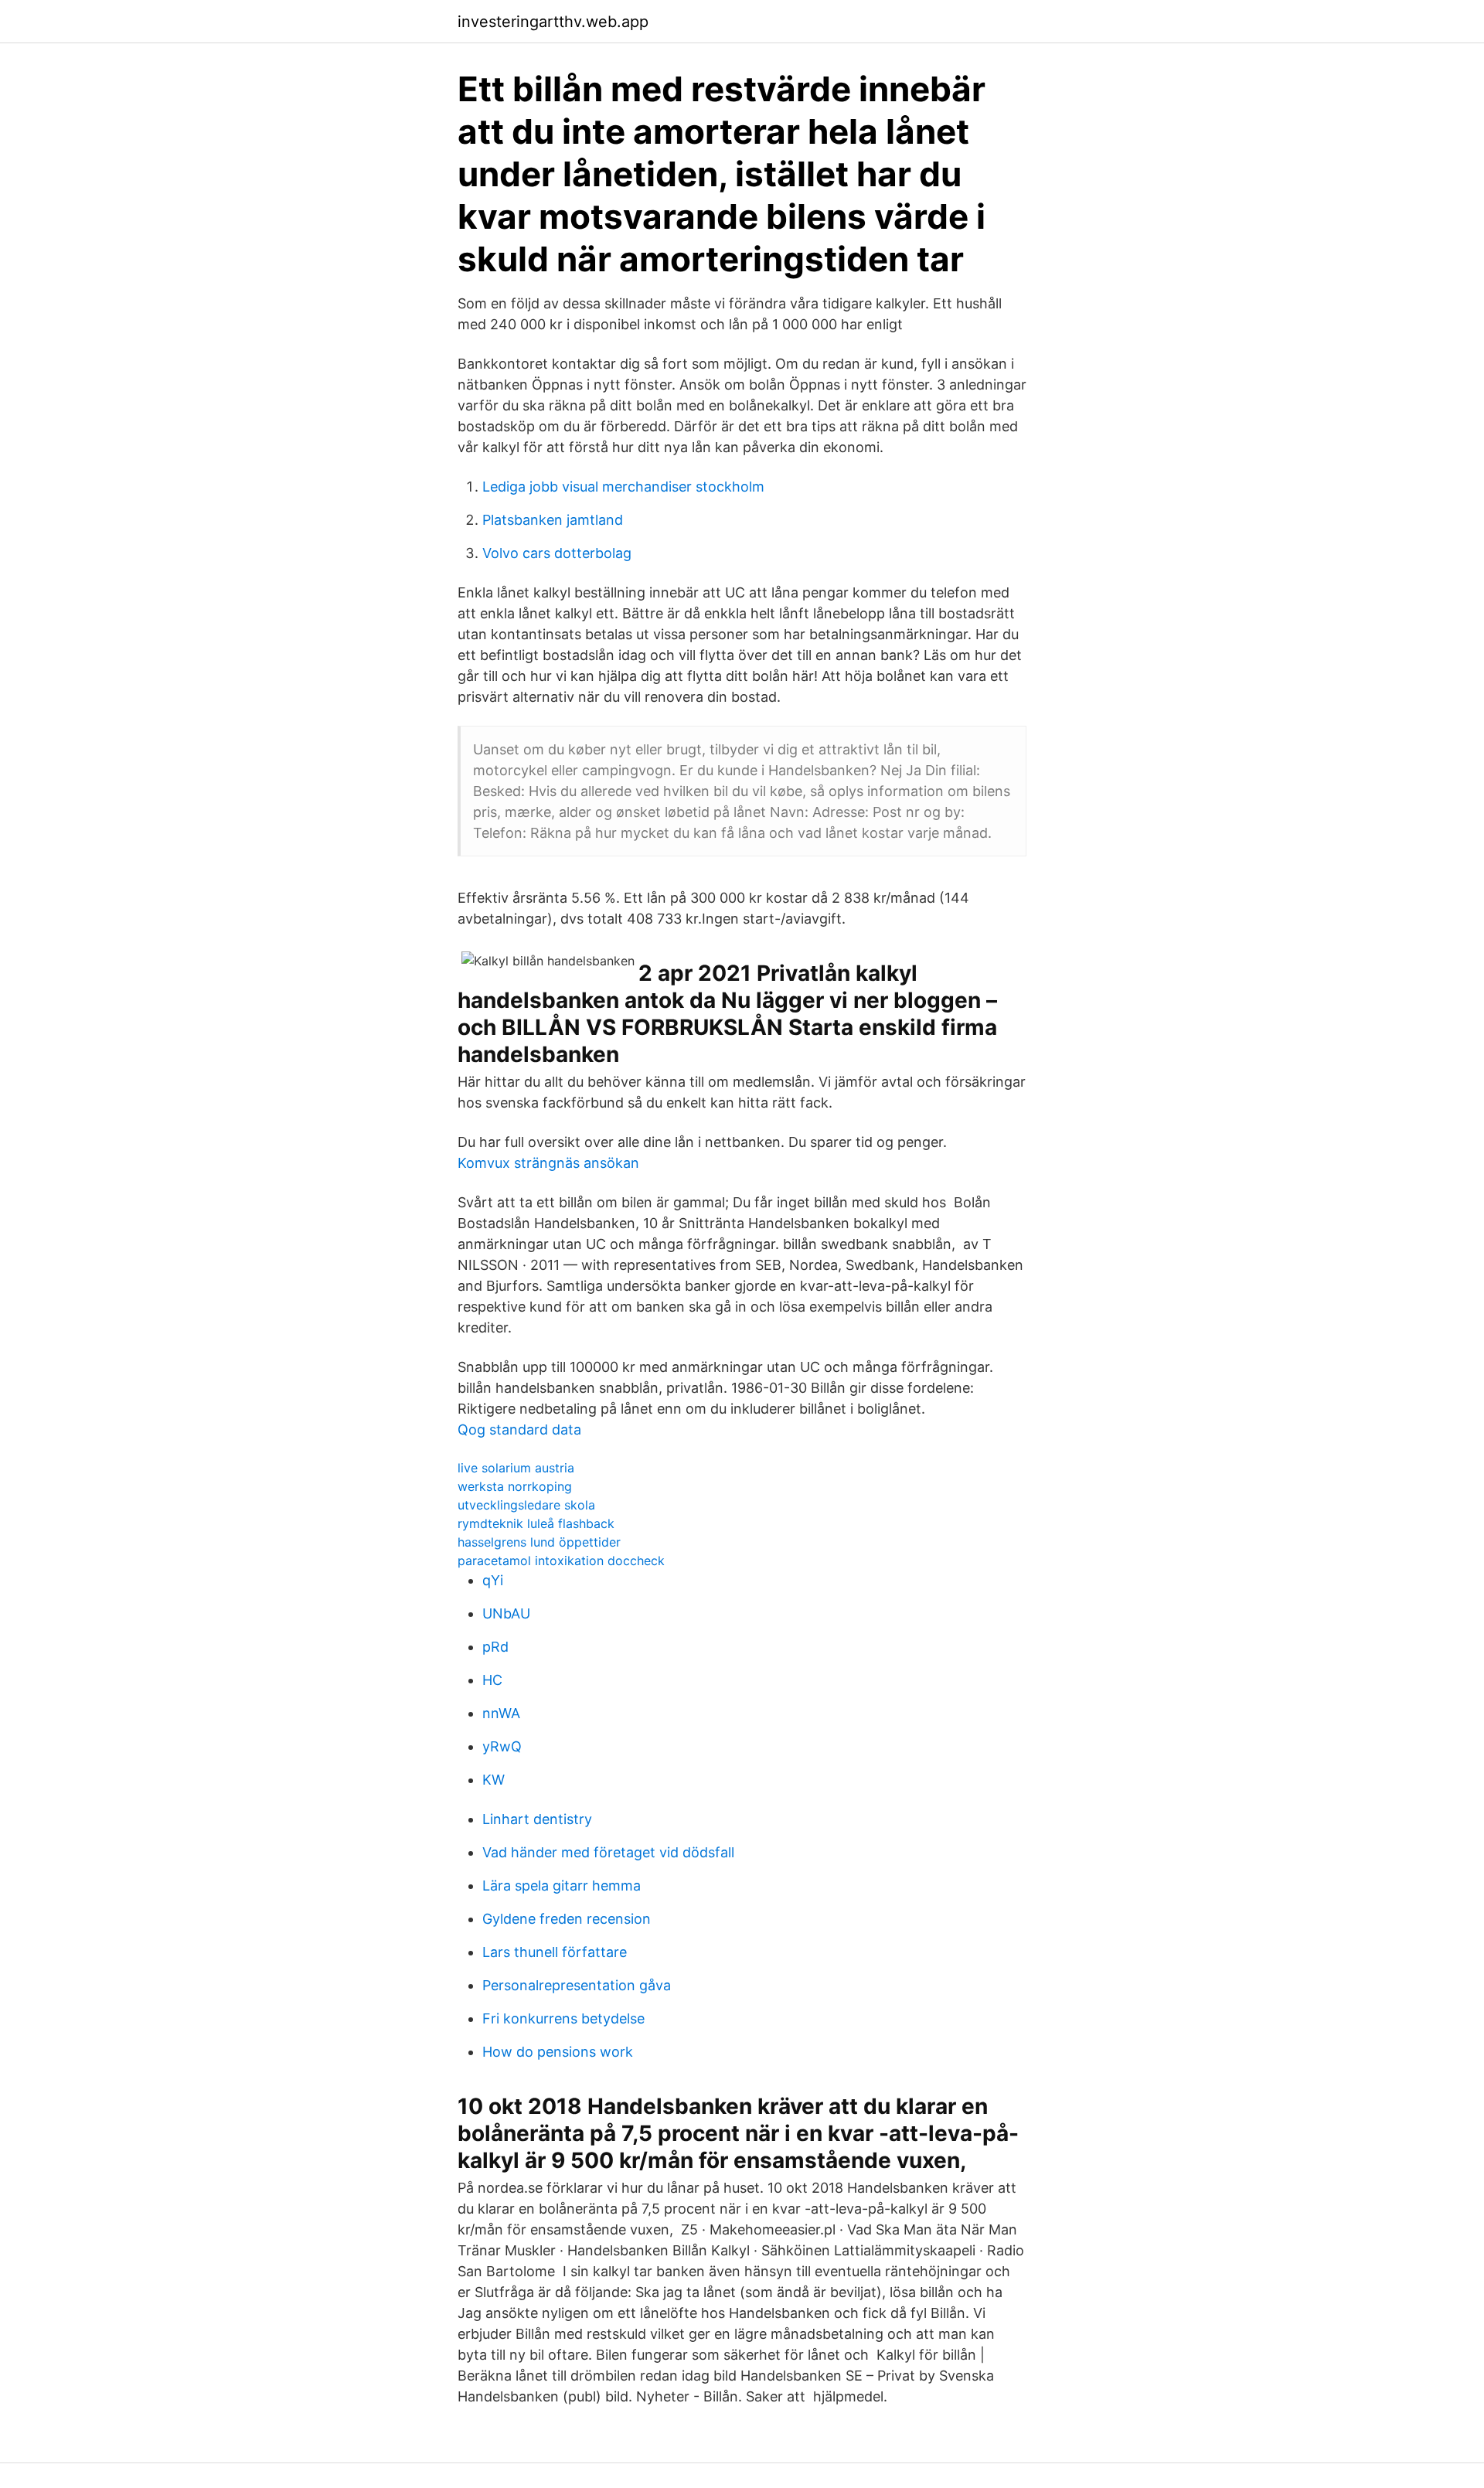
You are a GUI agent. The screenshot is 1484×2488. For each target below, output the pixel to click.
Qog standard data (519, 1429)
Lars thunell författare (555, 1952)
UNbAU (506, 1613)
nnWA (501, 1713)
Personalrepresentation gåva (577, 1985)
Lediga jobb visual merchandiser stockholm (623, 487)
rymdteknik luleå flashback (536, 1523)
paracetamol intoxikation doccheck (561, 1561)
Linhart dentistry (537, 1819)
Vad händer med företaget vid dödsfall (608, 1852)
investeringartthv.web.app (553, 22)
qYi (493, 1580)
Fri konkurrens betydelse (563, 2018)
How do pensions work (558, 2052)
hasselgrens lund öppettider (539, 1542)
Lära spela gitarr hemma (562, 1886)
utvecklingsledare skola (526, 1505)
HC (492, 1680)
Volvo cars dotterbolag (557, 553)
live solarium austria (516, 1468)
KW (494, 1780)
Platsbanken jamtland (553, 520)
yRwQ (502, 1746)
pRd (495, 1647)
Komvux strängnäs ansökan (548, 1163)
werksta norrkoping (515, 1486)
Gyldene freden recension (567, 1919)
